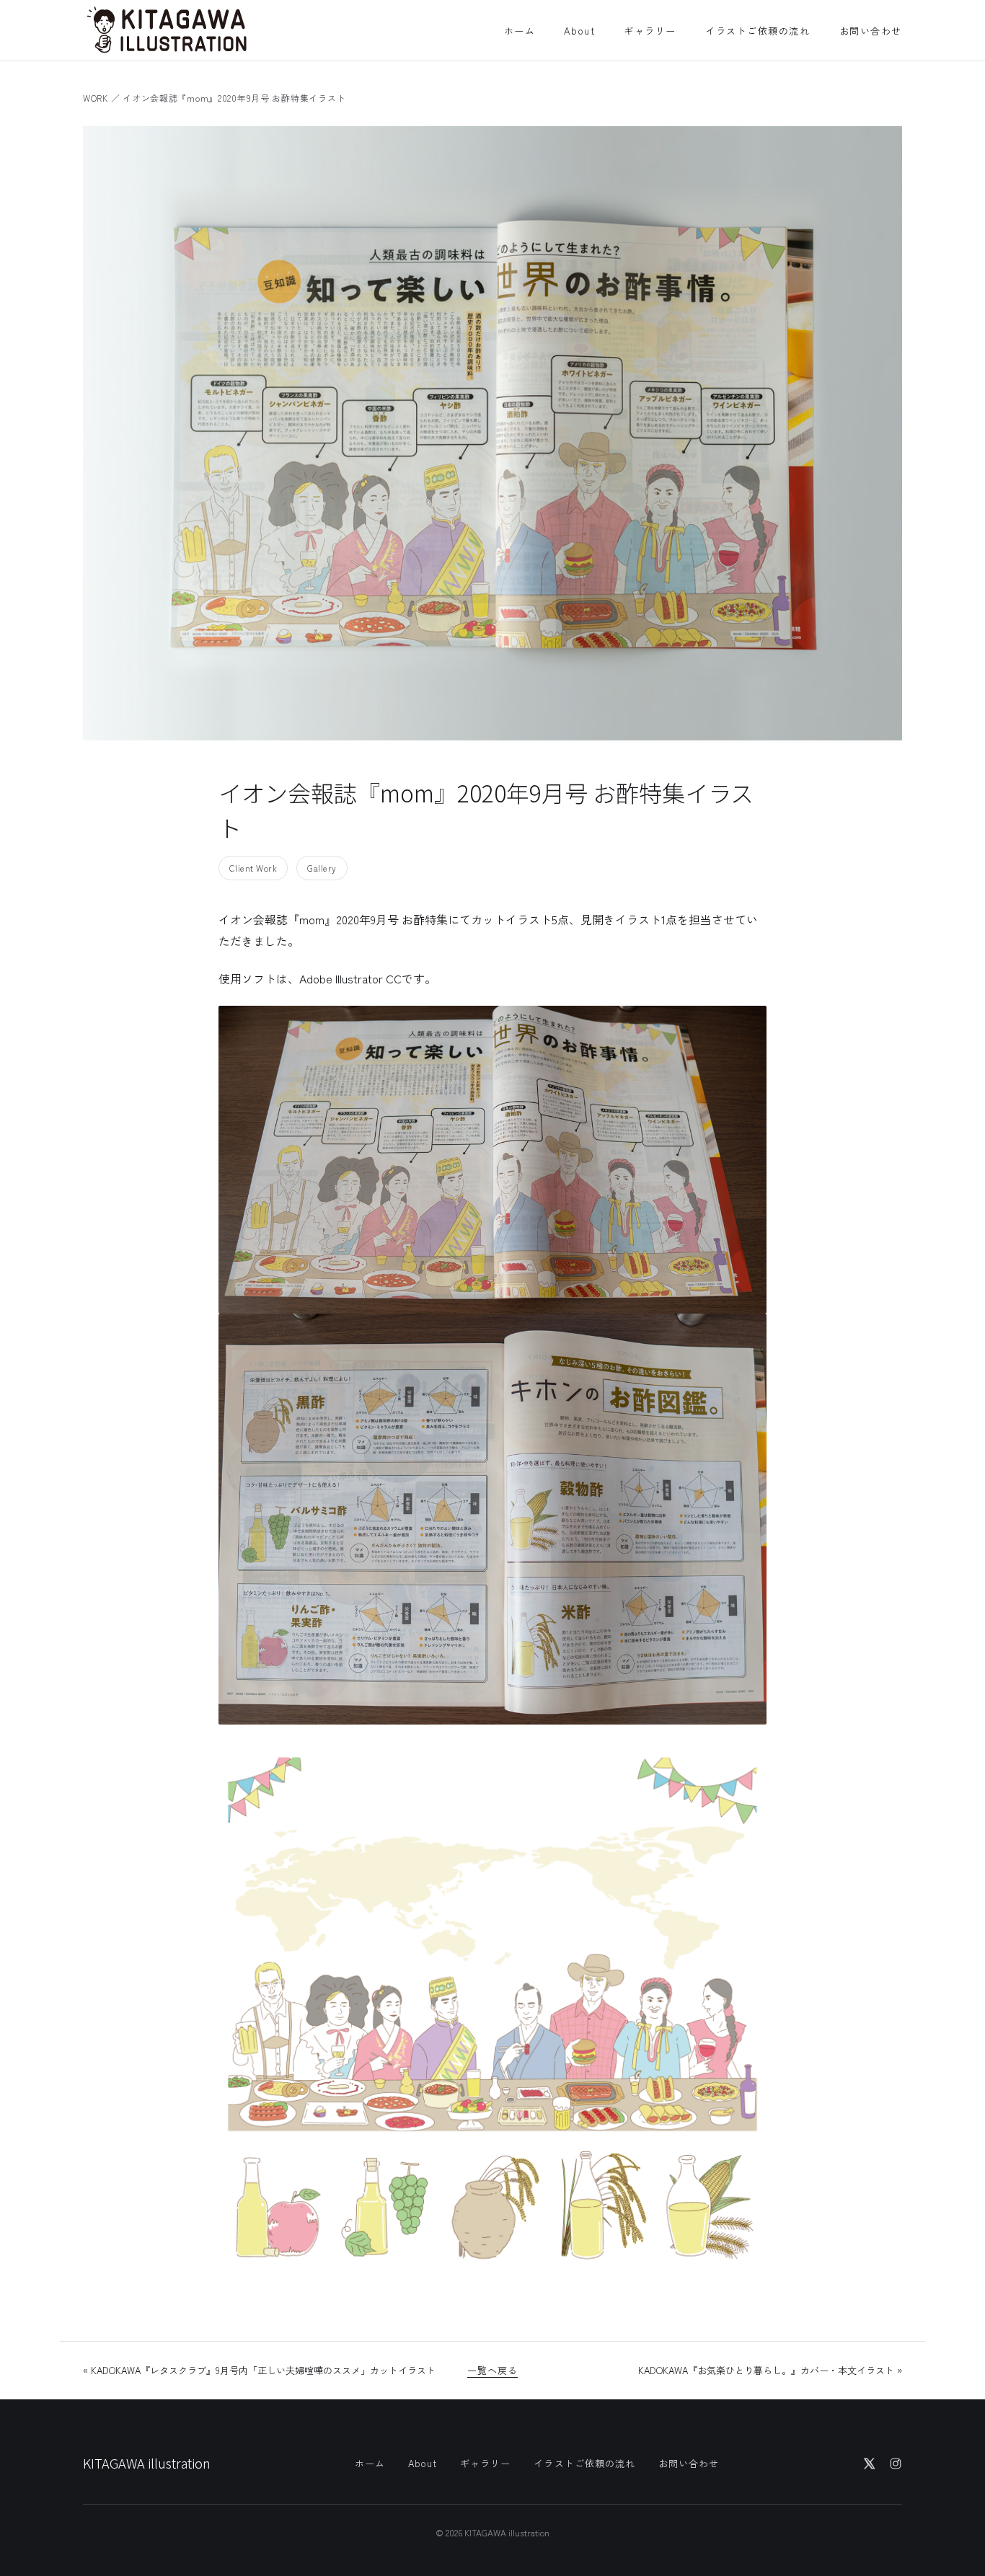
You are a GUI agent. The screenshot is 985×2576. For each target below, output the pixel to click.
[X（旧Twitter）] (870, 2464)
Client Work (253, 868)
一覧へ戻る (492, 2370)
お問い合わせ (871, 31)
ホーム (520, 31)
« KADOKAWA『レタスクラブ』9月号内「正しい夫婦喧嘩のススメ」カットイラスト (259, 2370)
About (579, 31)
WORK (96, 98)
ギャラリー (650, 31)
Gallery (322, 868)
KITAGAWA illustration (147, 2463)
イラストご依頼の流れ (758, 31)
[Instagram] (896, 2464)
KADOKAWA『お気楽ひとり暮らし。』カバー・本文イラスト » (770, 2370)
